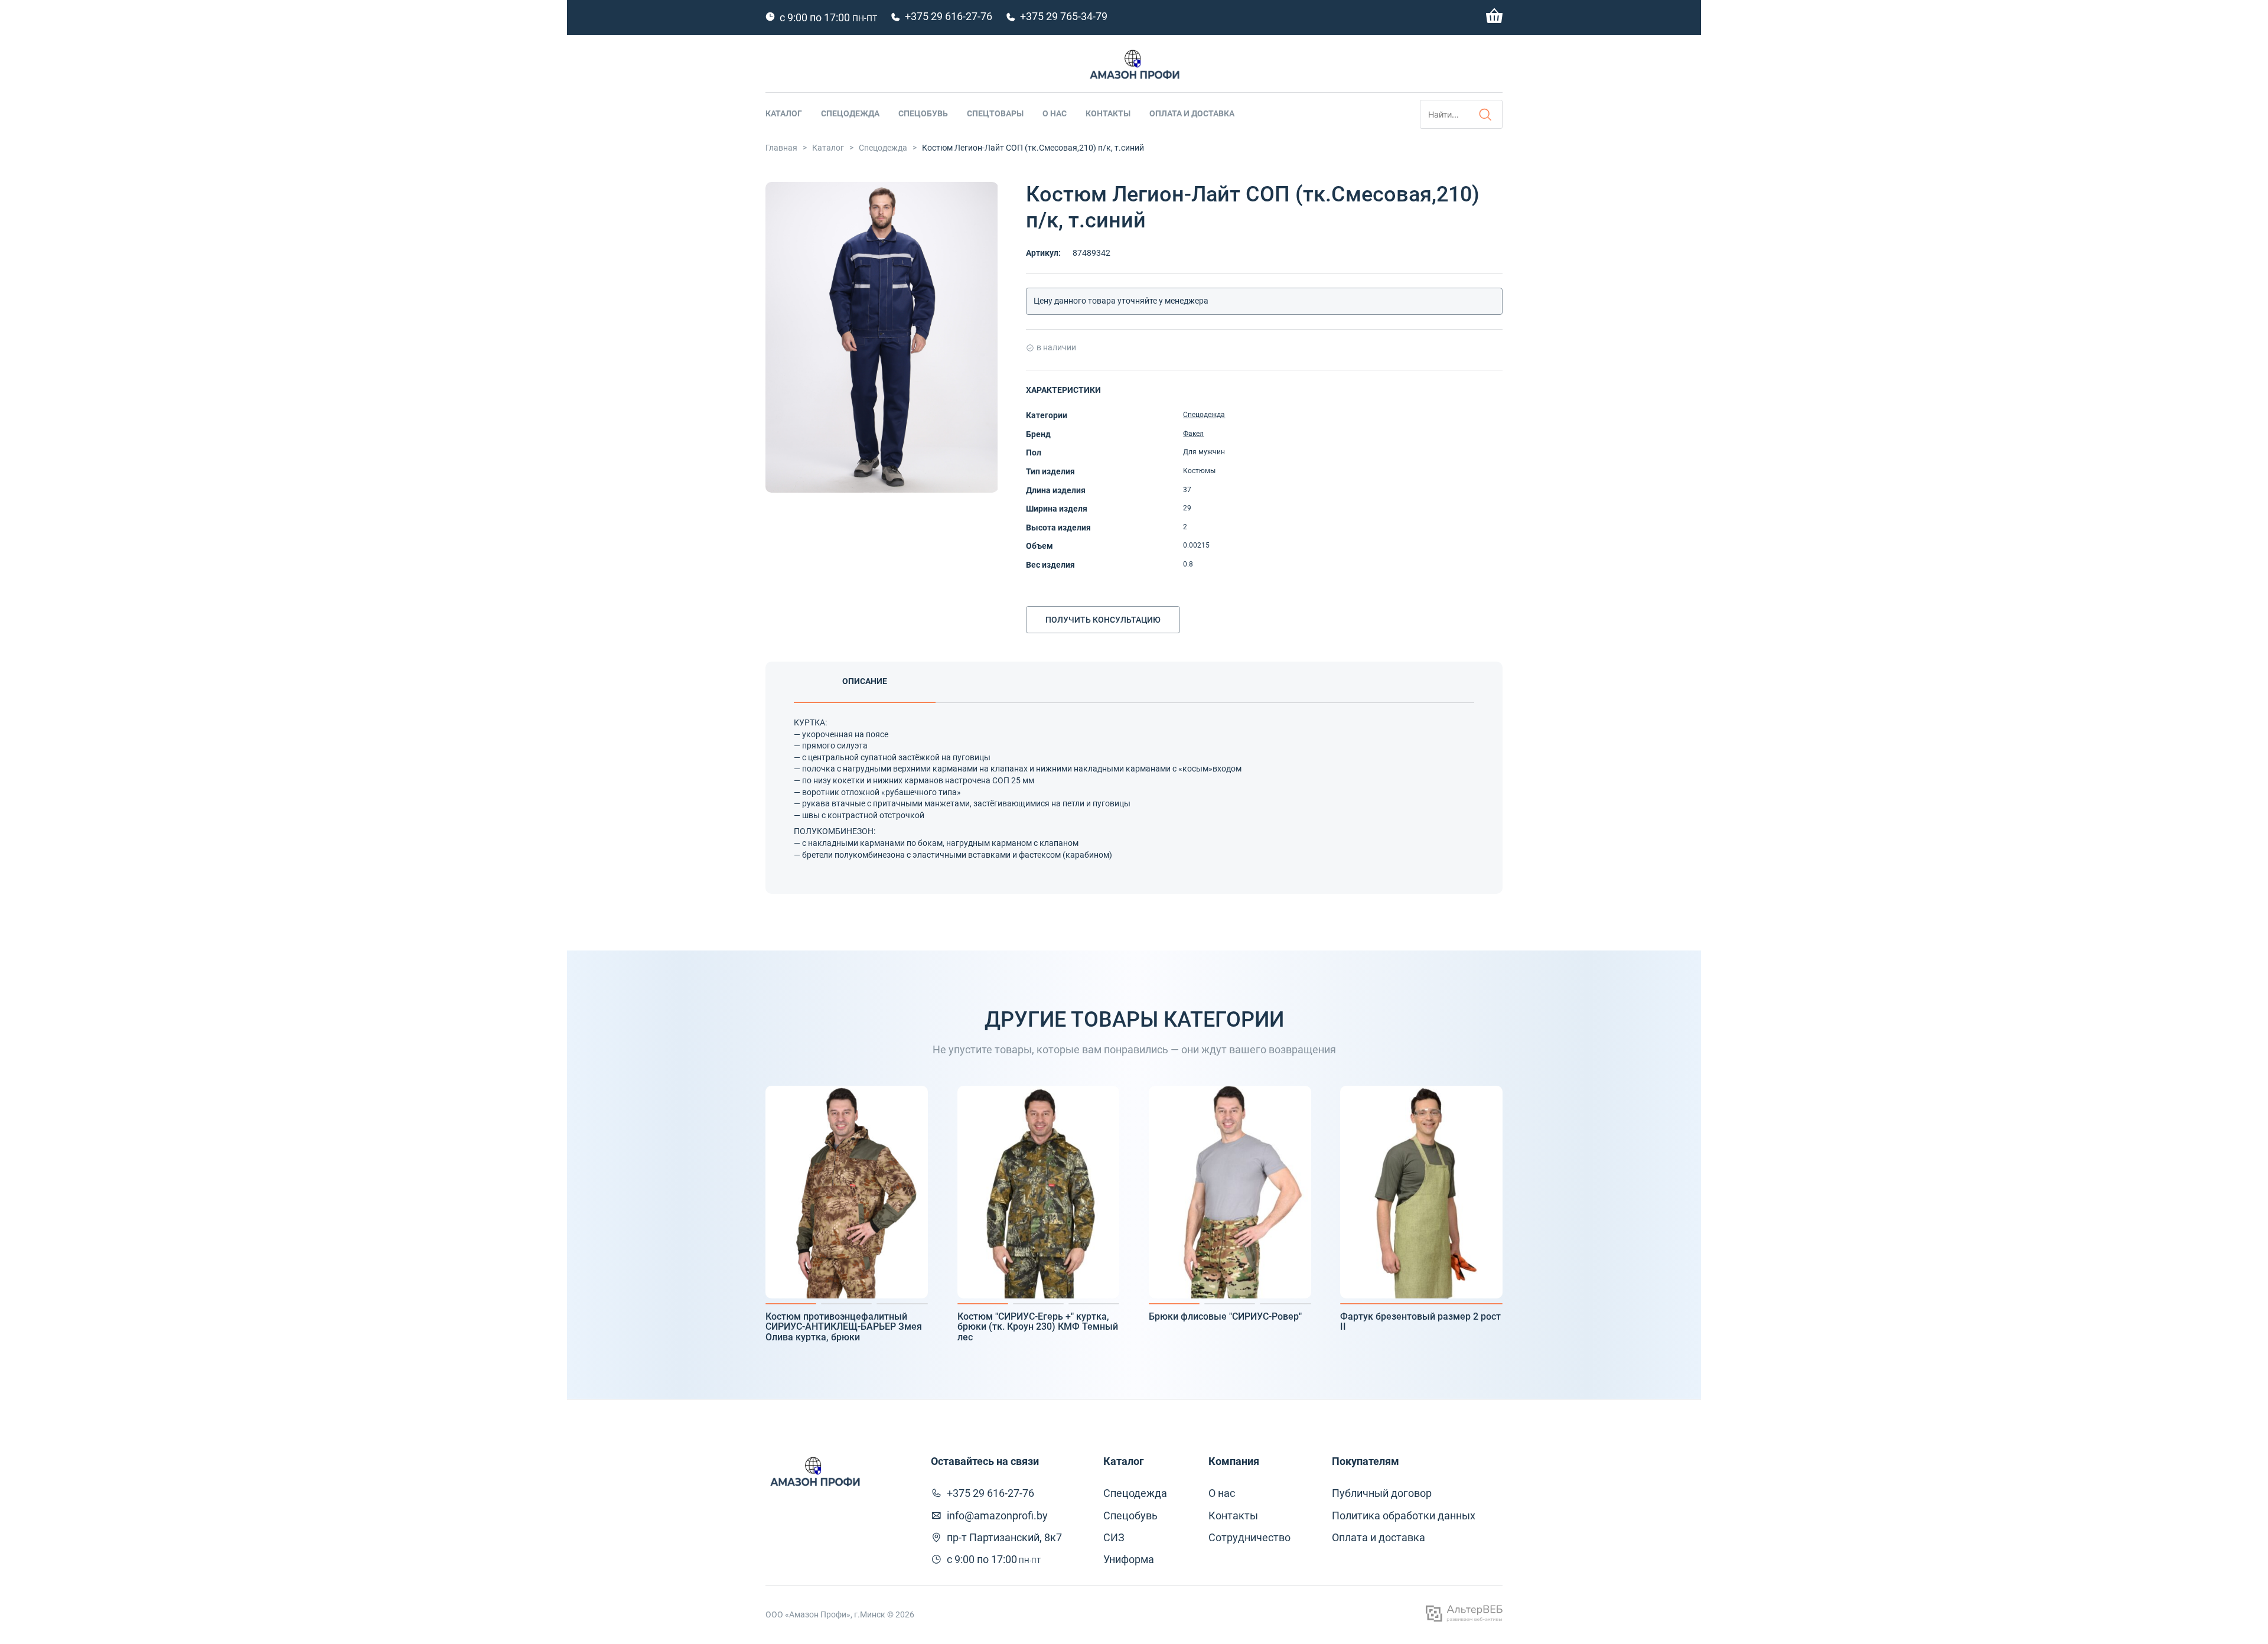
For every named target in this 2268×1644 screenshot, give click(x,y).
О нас (1055, 113)
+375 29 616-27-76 (949, 16)
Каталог (784, 113)
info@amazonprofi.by (997, 1516)
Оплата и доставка (1192, 113)
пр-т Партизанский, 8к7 (1004, 1537)
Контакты (1108, 113)
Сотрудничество (1249, 1537)
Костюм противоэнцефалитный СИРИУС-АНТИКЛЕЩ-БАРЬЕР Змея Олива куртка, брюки (844, 1327)
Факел (1193, 434)
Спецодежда (850, 113)
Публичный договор (1382, 1493)
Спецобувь (923, 113)
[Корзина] (1494, 20)
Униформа (1129, 1559)
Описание (865, 681)
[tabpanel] (847, 1192)
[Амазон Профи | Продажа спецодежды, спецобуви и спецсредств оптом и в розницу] (1134, 67)
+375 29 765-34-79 (1064, 16)
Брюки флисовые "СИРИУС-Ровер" (1225, 1317)
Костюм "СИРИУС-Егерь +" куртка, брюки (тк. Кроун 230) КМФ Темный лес (1038, 1327)
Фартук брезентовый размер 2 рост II (1420, 1322)
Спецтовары (995, 113)
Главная (781, 148)
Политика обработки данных (1404, 1516)
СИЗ (1114, 1537)
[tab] (865, 682)
